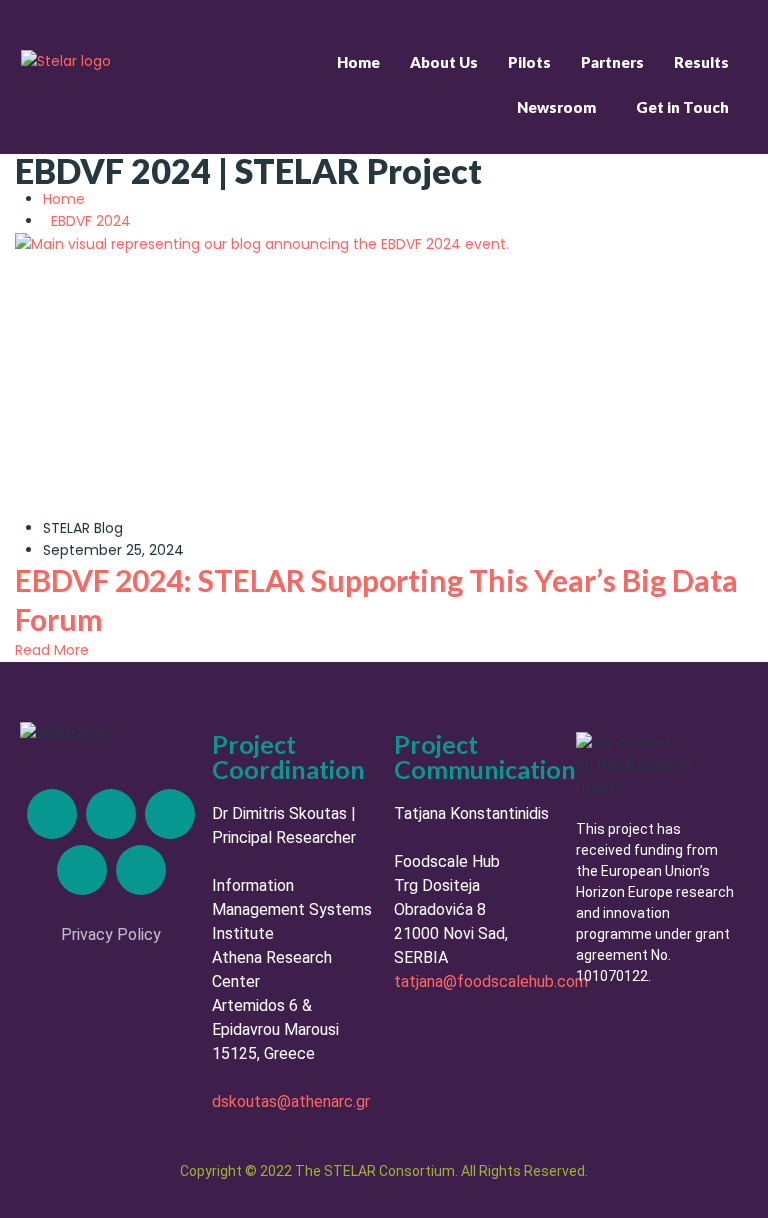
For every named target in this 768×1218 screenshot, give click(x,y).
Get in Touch (682, 107)
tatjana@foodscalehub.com (491, 981)
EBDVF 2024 (91, 221)
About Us (444, 62)
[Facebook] (82, 870)
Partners (612, 62)
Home (358, 62)
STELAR (66, 528)
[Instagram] (170, 814)
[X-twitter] (111, 814)
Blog (108, 528)
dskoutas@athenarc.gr (291, 1101)
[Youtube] (141, 870)
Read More (52, 650)
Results (701, 62)
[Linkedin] (52, 814)
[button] (561, 107)
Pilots (529, 62)
